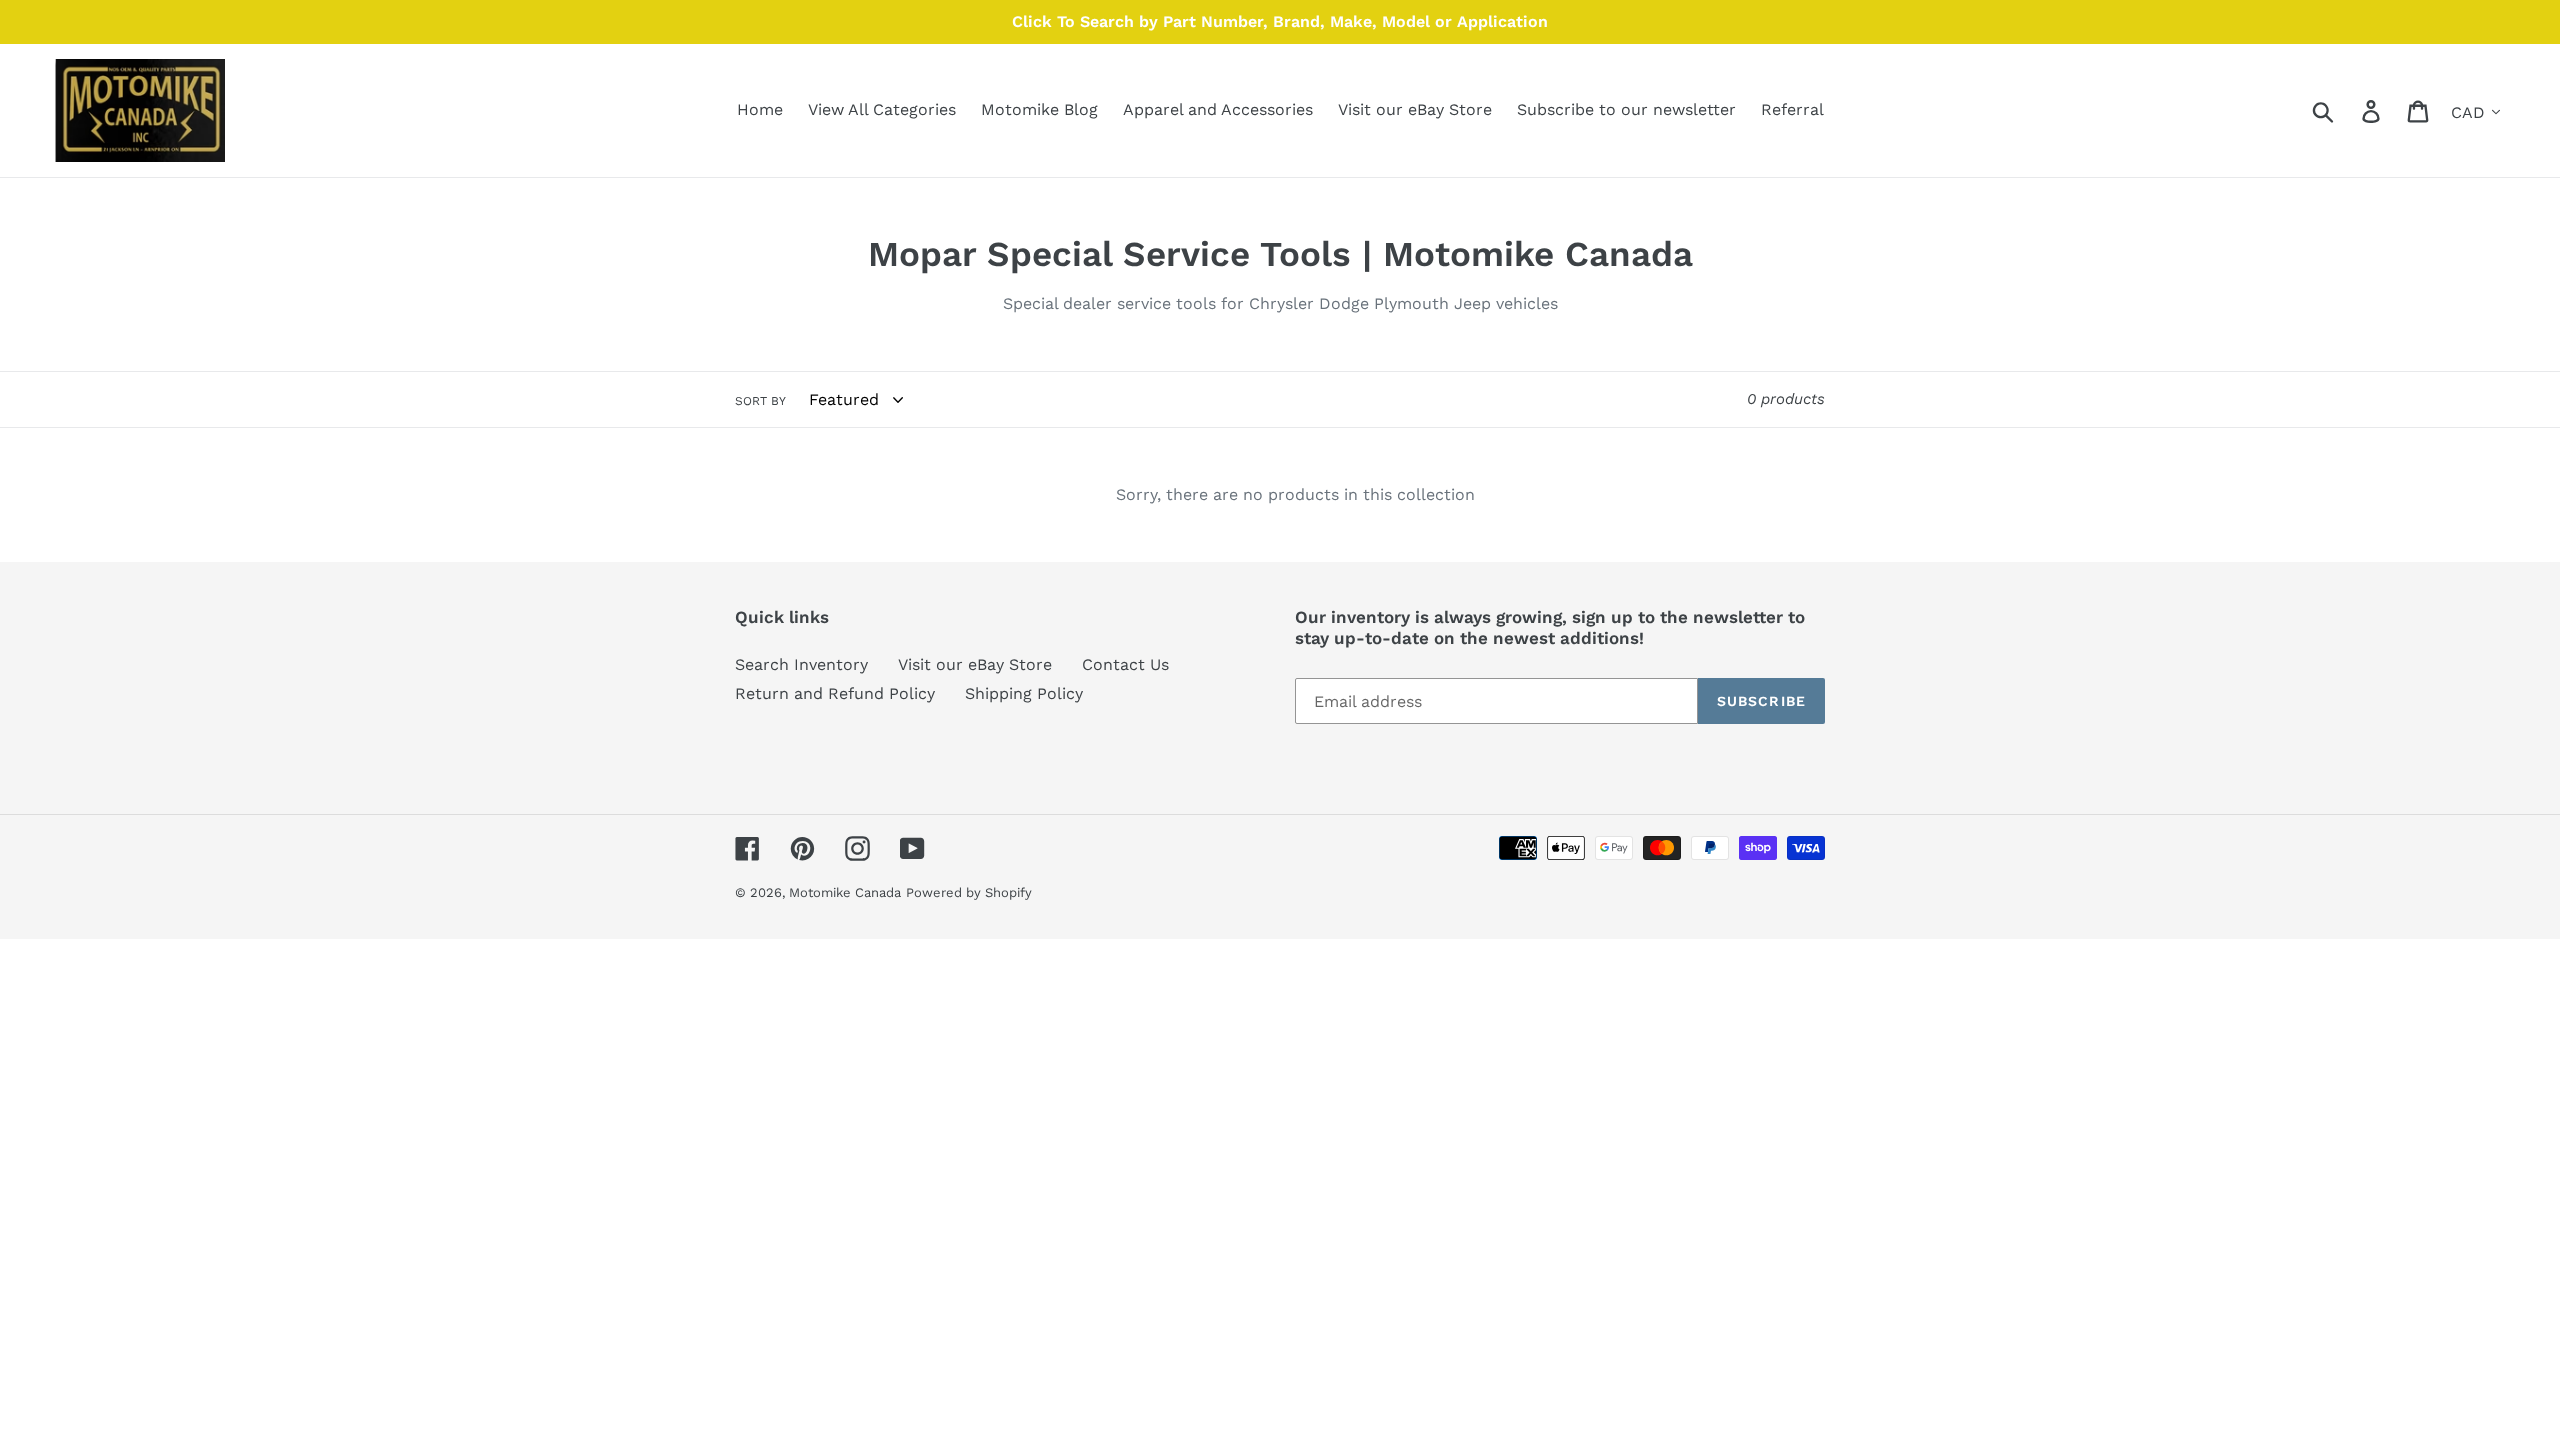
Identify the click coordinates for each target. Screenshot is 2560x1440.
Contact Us (1125, 664)
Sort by (760, 401)
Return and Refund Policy (835, 693)
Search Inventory (801, 664)
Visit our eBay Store (975, 664)
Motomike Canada (845, 892)
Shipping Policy (1024, 693)
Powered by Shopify (969, 892)
